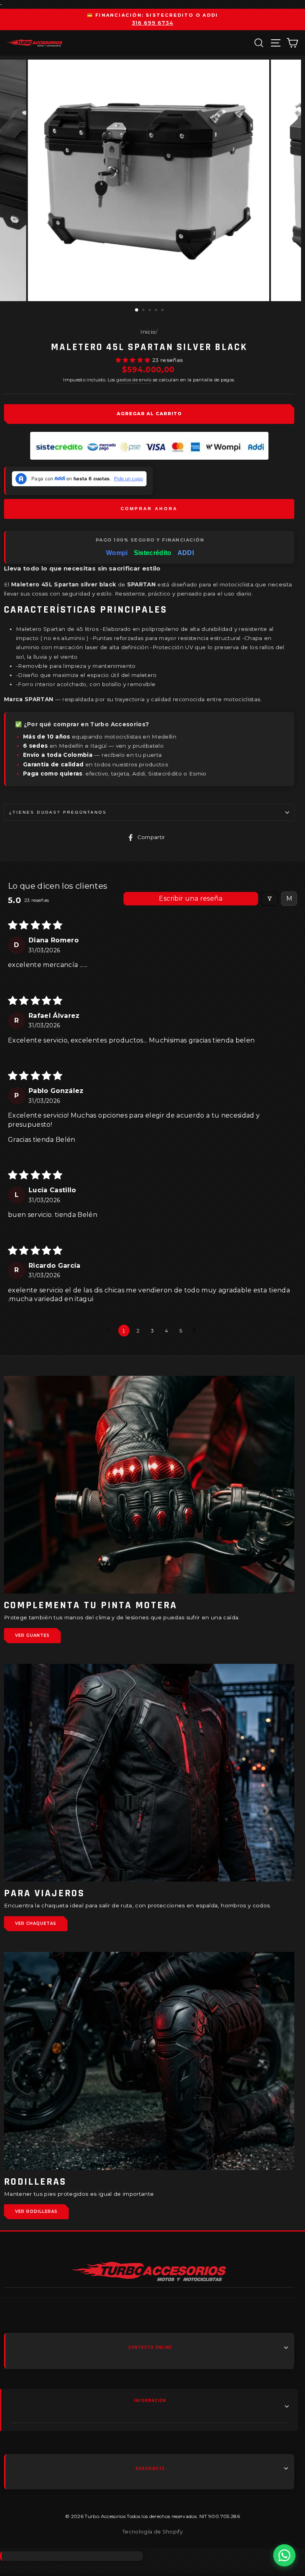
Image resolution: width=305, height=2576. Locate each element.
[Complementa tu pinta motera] (149, 1485)
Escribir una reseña (191, 898)
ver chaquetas (36, 1923)
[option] (152, 19)
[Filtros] (270, 899)
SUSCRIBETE (150, 2469)
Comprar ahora (149, 509)
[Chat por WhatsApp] (284, 2555)
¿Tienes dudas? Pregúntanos (58, 812)
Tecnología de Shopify (152, 2532)
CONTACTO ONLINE (150, 2347)
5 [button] (163, 311)
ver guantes (32, 1635)
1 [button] (137, 310)
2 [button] (144, 311)
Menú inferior (150, 2407)
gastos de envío (134, 380)
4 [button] (157, 311)
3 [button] (151, 311)
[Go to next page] (196, 1331)
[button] (134, 360)
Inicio (148, 332)
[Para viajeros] (149, 1773)
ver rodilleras (36, 2211)
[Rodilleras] (149, 2061)
